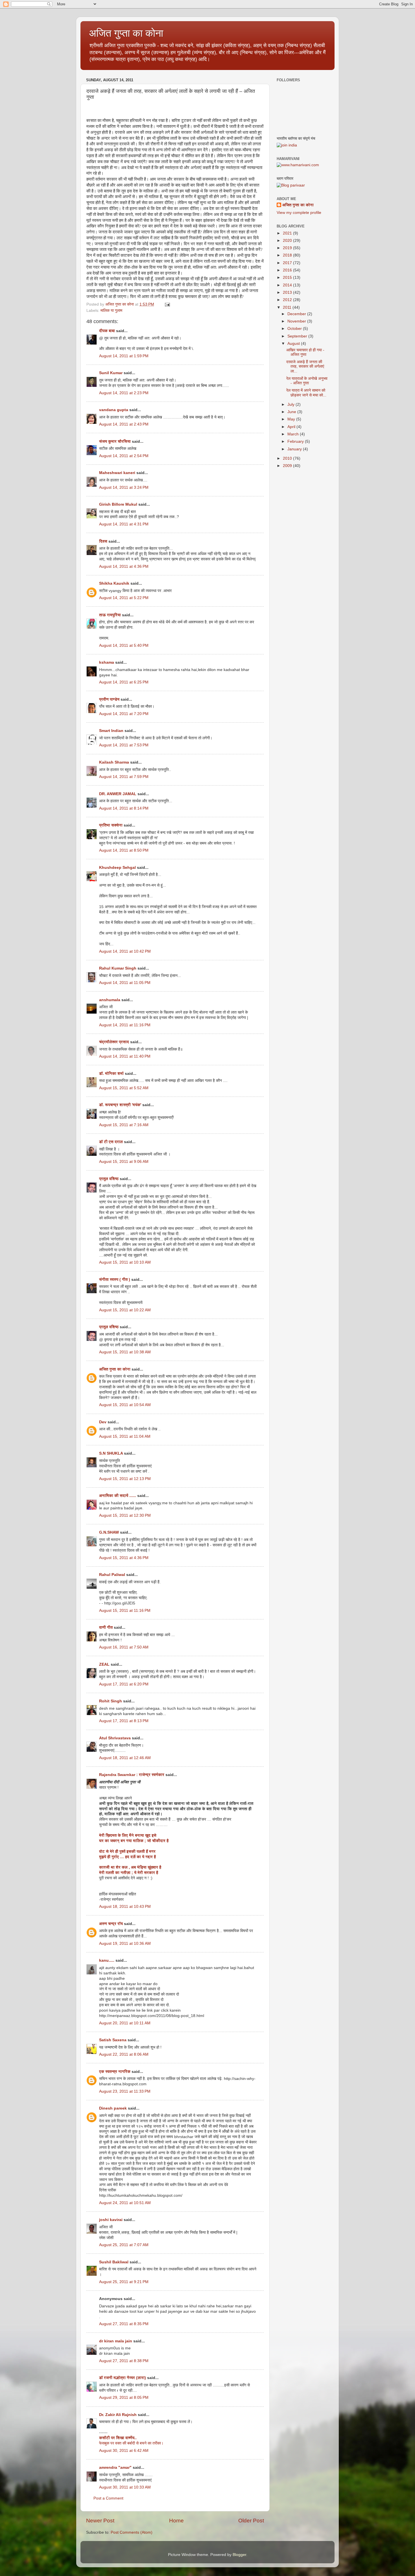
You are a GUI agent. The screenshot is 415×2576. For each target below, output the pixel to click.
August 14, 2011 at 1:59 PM (124, 356)
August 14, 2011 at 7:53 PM (124, 745)
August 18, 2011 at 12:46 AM (125, 1758)
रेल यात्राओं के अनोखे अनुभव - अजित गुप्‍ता (307, 381)
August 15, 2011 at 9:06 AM (124, 1162)
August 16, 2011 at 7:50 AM (124, 1647)
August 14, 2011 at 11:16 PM (125, 1025)
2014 (288, 285)
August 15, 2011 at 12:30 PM (125, 1515)
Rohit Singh (111, 1701)
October (295, 329)
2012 (288, 300)
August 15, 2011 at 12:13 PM (125, 1479)
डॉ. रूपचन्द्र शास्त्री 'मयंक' (120, 1105)
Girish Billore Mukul (119, 504)
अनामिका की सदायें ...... (118, 1496)
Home (176, 2521)
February (296, 441)
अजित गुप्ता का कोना (115, 1369)
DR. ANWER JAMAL (118, 794)
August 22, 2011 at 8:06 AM (124, 2054)
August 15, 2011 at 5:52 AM (124, 1088)
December (297, 314)
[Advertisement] (305, 506)
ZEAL (104, 1664)
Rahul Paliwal (112, 1575)
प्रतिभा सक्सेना (111, 825)
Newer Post (100, 2521)
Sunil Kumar (111, 373)
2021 (288, 233)
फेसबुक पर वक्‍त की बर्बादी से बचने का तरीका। (131, 2443)
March (294, 434)
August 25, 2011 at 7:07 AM (124, 2245)
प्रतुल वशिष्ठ (109, 1179)
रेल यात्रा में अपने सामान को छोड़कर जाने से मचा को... (306, 393)
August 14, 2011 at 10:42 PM (125, 951)
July (291, 405)
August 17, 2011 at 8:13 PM (124, 1721)
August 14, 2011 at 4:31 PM (124, 524)
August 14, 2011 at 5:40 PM (124, 645)
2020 (288, 241)
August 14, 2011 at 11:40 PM (125, 1056)
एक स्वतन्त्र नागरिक (115, 2072)
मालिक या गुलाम (111, 311)
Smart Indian (111, 731)
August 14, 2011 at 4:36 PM (124, 566)
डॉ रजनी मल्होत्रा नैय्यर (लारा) (123, 2378)
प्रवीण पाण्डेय (109, 699)
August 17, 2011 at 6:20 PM (124, 1684)
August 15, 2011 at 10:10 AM (125, 1262)
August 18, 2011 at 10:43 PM (125, 1907)
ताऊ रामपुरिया (110, 615)
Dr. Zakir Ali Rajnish (118, 2415)
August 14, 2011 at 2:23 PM (124, 393)
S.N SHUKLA (111, 1453)
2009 (288, 466)
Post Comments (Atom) (132, 2532)
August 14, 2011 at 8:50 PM (124, 850)
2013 (288, 292)
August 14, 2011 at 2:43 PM (124, 424)
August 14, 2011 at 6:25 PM (124, 682)
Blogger (239, 2555)
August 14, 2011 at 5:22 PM (124, 598)
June (292, 412)
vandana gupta (114, 410)
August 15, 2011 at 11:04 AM (125, 1436)
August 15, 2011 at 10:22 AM (125, 1310)
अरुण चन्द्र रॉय (111, 1924)
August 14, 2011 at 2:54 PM (124, 456)
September (298, 336)
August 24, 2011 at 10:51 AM (125, 2203)
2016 (288, 270)
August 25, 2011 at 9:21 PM (124, 2282)
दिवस (103, 541)
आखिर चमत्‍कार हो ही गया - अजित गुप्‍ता (305, 352)
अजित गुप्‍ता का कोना (126, 33)
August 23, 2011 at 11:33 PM (125, 2091)
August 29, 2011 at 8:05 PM (124, 2398)
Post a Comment (108, 2498)
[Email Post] (167, 304)
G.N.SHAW (109, 1532)
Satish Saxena (113, 2040)
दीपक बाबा (107, 331)
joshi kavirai (111, 2220)
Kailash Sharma (114, 762)
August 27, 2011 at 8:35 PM (124, 2324)
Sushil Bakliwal (114, 2262)
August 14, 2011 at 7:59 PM (124, 777)
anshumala (110, 1000)
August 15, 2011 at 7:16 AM (124, 1125)
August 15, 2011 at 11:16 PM (125, 1611)
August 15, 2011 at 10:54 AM (125, 1405)
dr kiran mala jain (116, 2341)
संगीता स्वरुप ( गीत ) (115, 1280)
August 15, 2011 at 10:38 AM (125, 1352)
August (294, 344)
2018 (288, 255)
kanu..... (107, 1960)
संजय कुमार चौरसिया (115, 441)
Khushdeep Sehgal (117, 868)
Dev (103, 1422)
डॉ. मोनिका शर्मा (112, 1074)
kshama (107, 662)
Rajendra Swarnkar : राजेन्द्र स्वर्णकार (132, 1775)
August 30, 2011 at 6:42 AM (124, 2451)
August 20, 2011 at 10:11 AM (125, 2023)
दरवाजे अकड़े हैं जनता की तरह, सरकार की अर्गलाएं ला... (305, 366)
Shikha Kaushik (114, 583)
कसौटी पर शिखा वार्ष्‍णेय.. (118, 2438)
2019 (288, 248)
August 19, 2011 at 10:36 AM (125, 1943)
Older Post (251, 2521)
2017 (288, 263)
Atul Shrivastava (115, 1738)
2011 (288, 307)
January (295, 449)
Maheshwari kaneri (117, 473)
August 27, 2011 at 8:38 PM (124, 2361)
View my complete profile (299, 213)
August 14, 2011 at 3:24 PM (124, 487)
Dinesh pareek (113, 2108)
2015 (288, 278)
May (292, 419)
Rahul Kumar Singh (118, 968)
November (297, 321)
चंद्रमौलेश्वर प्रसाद (114, 1042)
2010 (288, 458)
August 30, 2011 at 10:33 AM (125, 2487)
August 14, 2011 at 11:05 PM (125, 983)
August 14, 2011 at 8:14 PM (124, 808)
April (292, 427)
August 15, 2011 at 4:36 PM (124, 1558)
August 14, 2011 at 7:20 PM (124, 714)
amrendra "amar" (115, 2468)
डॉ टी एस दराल (111, 1142)
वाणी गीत (106, 1627)
